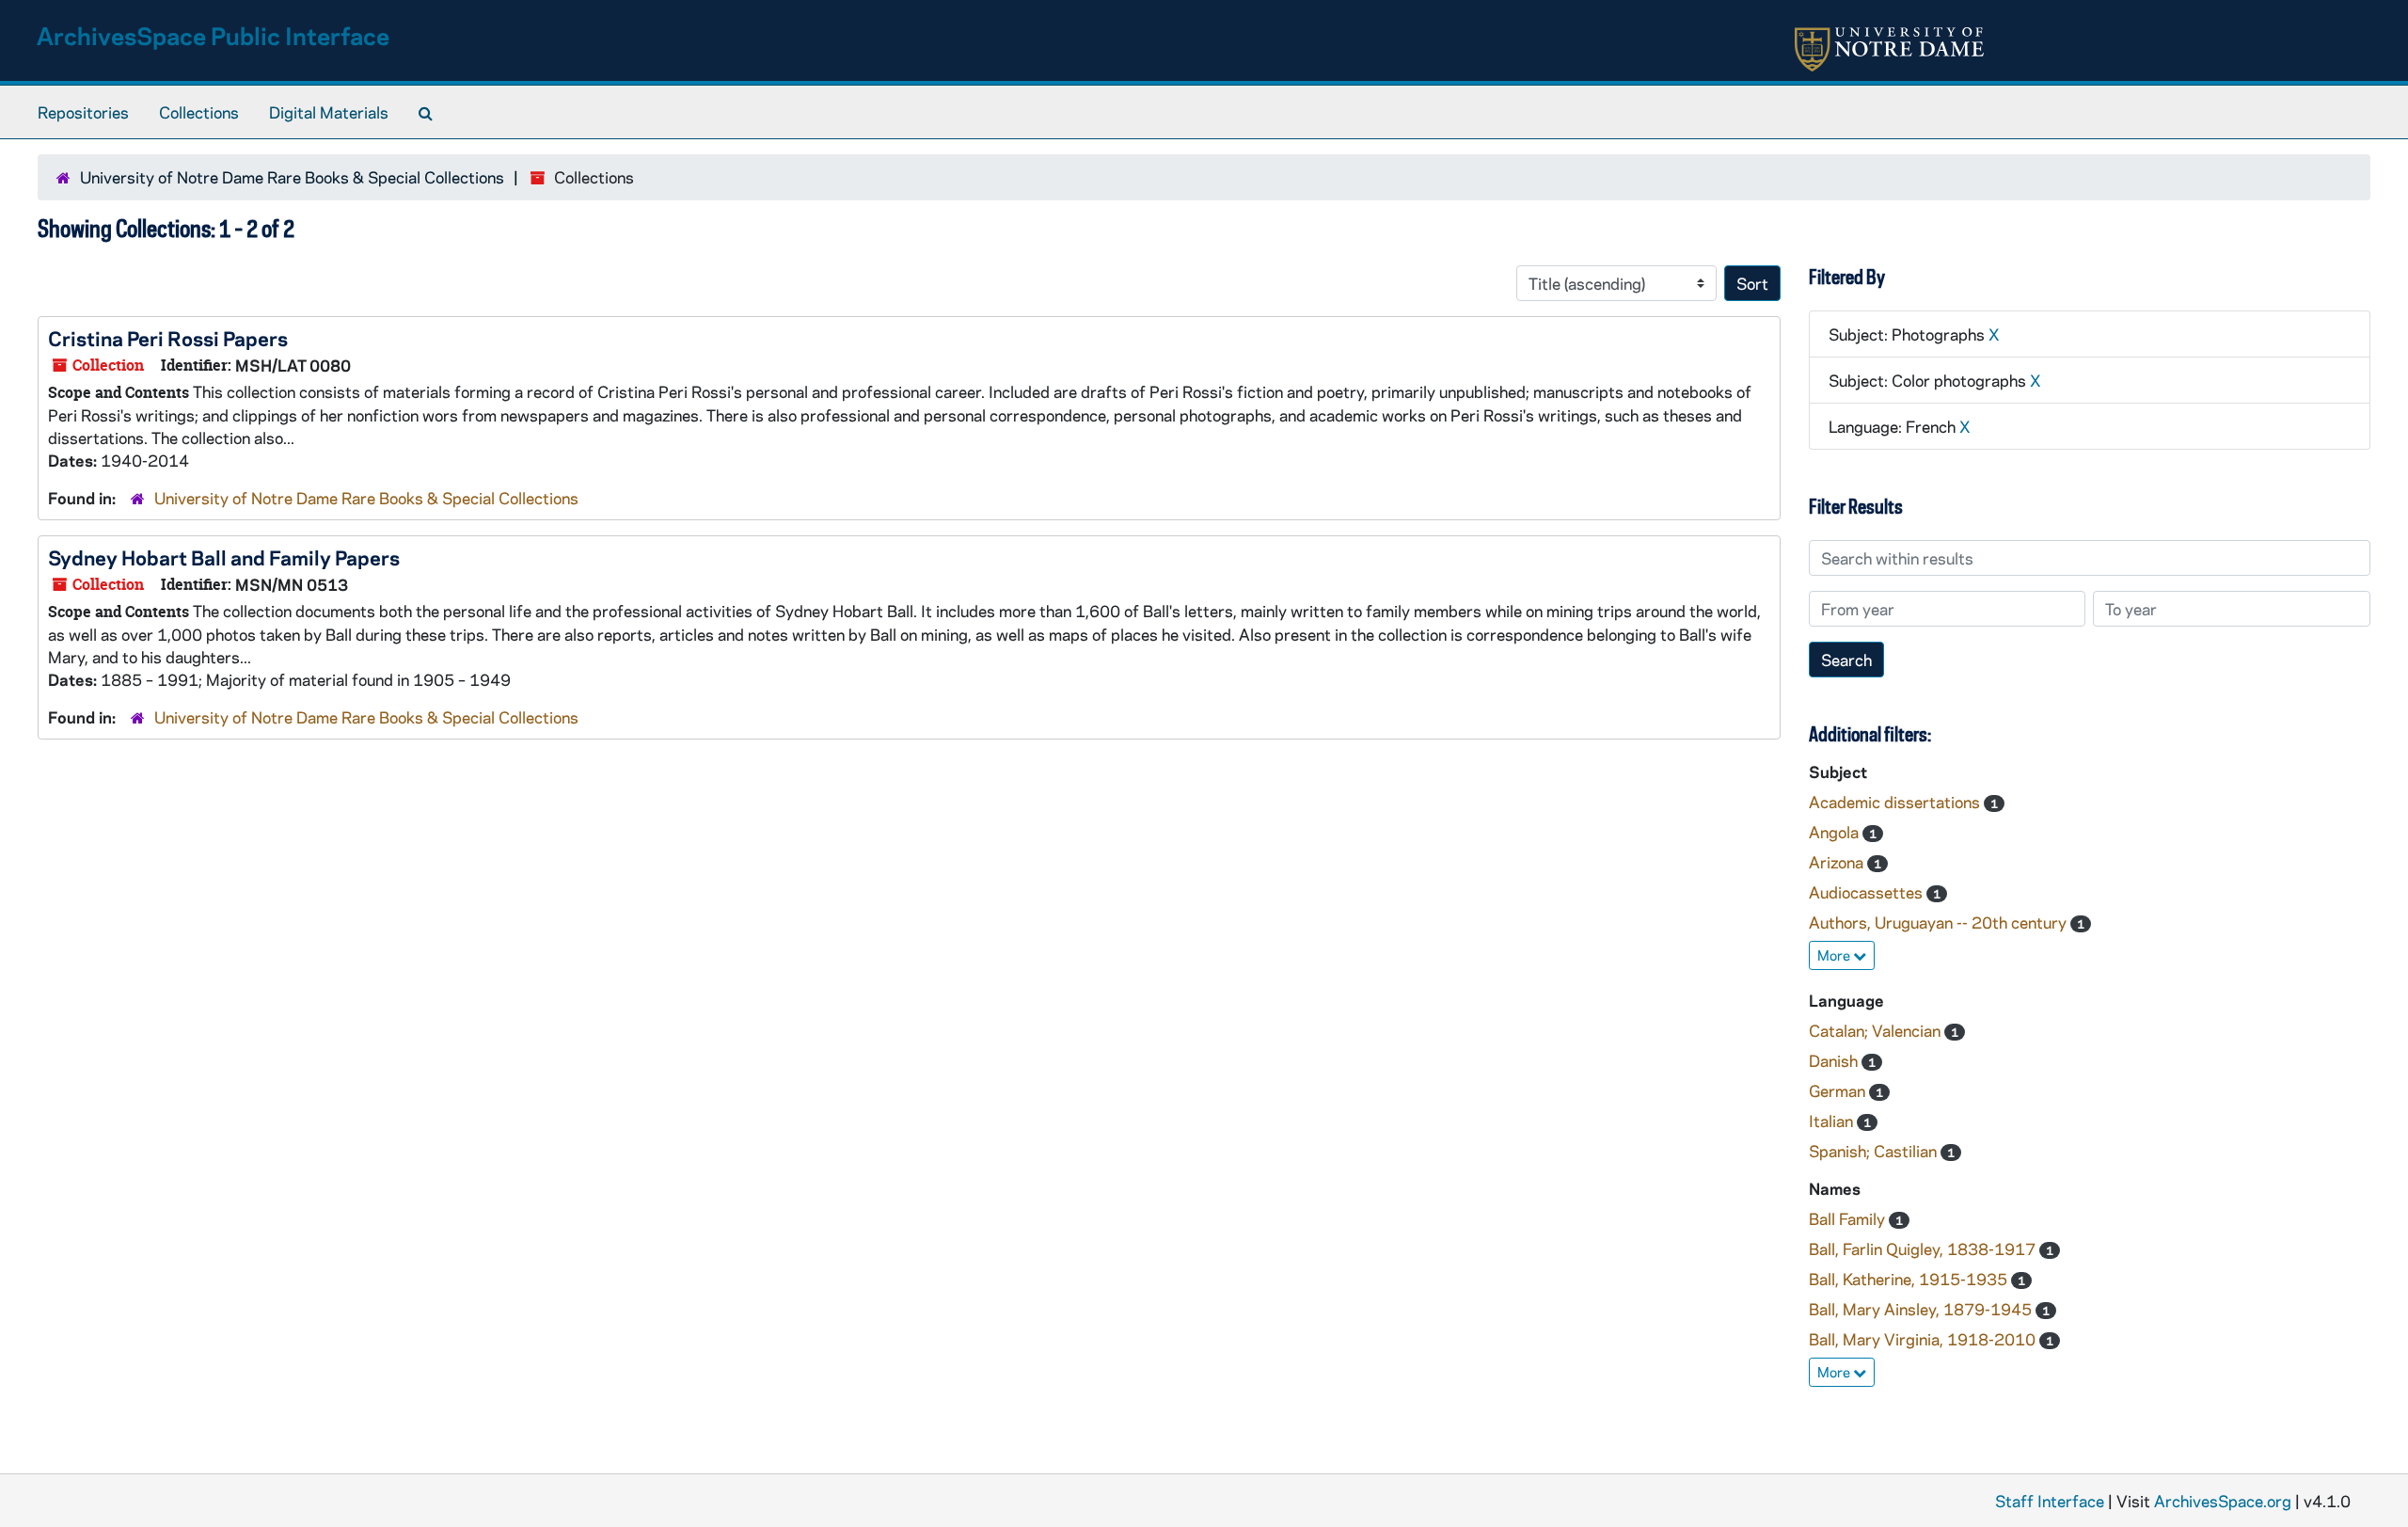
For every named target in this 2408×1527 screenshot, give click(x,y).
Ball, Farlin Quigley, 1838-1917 (1924, 1249)
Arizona (1838, 862)
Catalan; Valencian (1877, 1030)
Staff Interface (2050, 1501)
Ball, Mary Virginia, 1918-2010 (1924, 1339)
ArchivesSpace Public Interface (213, 35)
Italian (1833, 1121)
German (1839, 1090)
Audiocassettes (1868, 892)
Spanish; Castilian (1875, 1151)
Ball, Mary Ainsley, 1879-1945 (1922, 1309)
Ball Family (1849, 1218)
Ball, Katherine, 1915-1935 (1910, 1279)
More (1835, 955)
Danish (1835, 1060)
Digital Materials (329, 112)
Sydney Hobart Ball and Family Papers (224, 557)
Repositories (83, 112)
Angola (1836, 832)
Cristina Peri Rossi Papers (168, 338)
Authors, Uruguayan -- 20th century (1940, 922)
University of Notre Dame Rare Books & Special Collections (292, 177)
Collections (199, 112)
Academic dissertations (1896, 802)
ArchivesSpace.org (2223, 1501)
